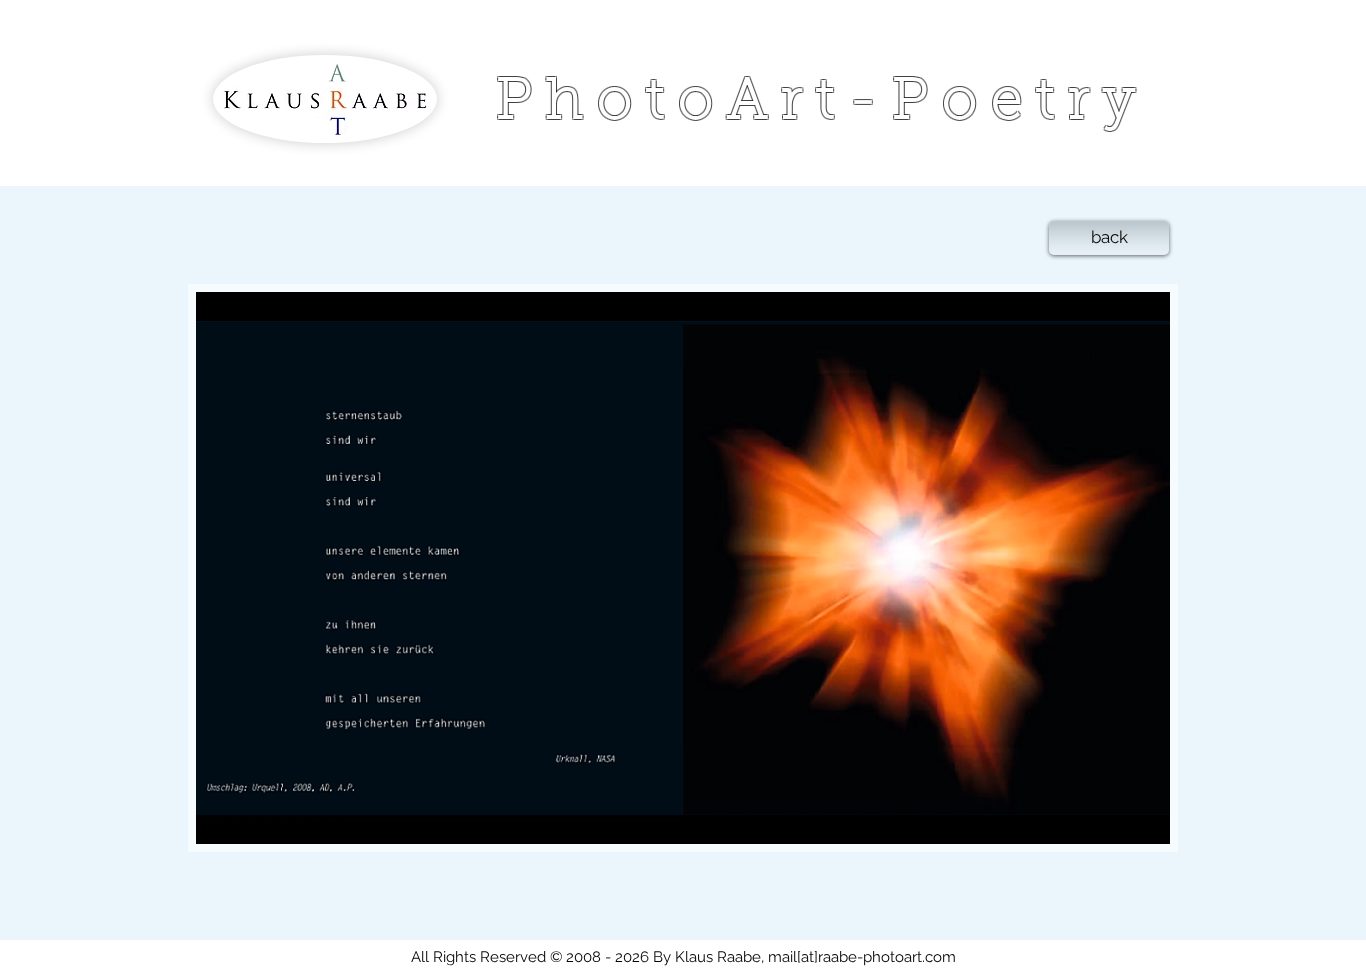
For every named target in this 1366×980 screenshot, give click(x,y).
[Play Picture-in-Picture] (1109, 817)
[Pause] (222, 817)
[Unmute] (256, 817)
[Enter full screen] (1143, 817)
